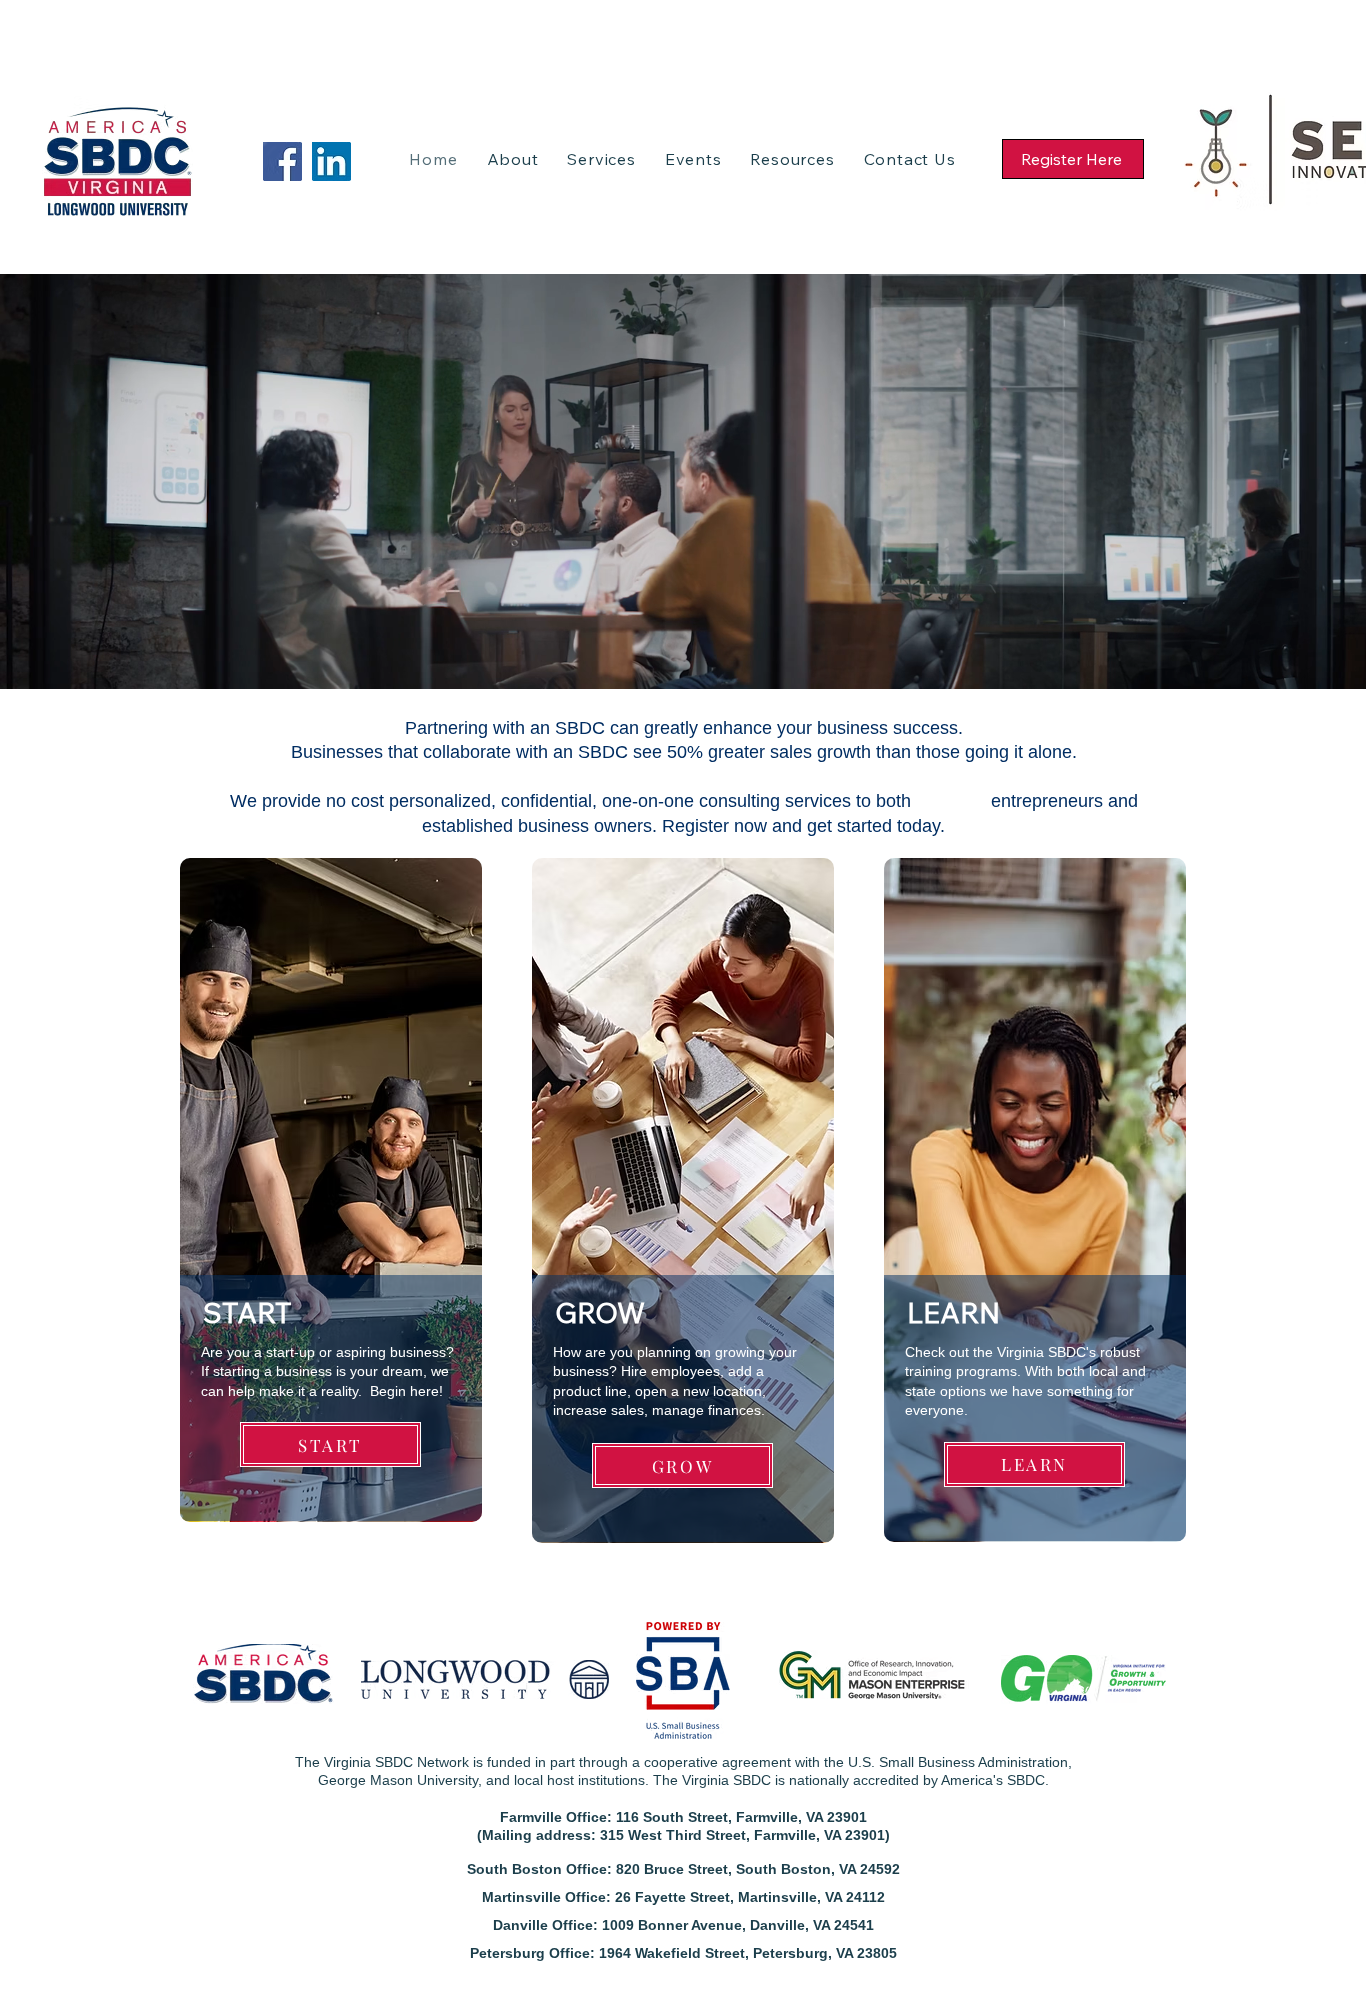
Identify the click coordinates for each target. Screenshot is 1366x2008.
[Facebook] (282, 161)
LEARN (953, 1312)
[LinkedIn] (331, 161)
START (247, 1312)
